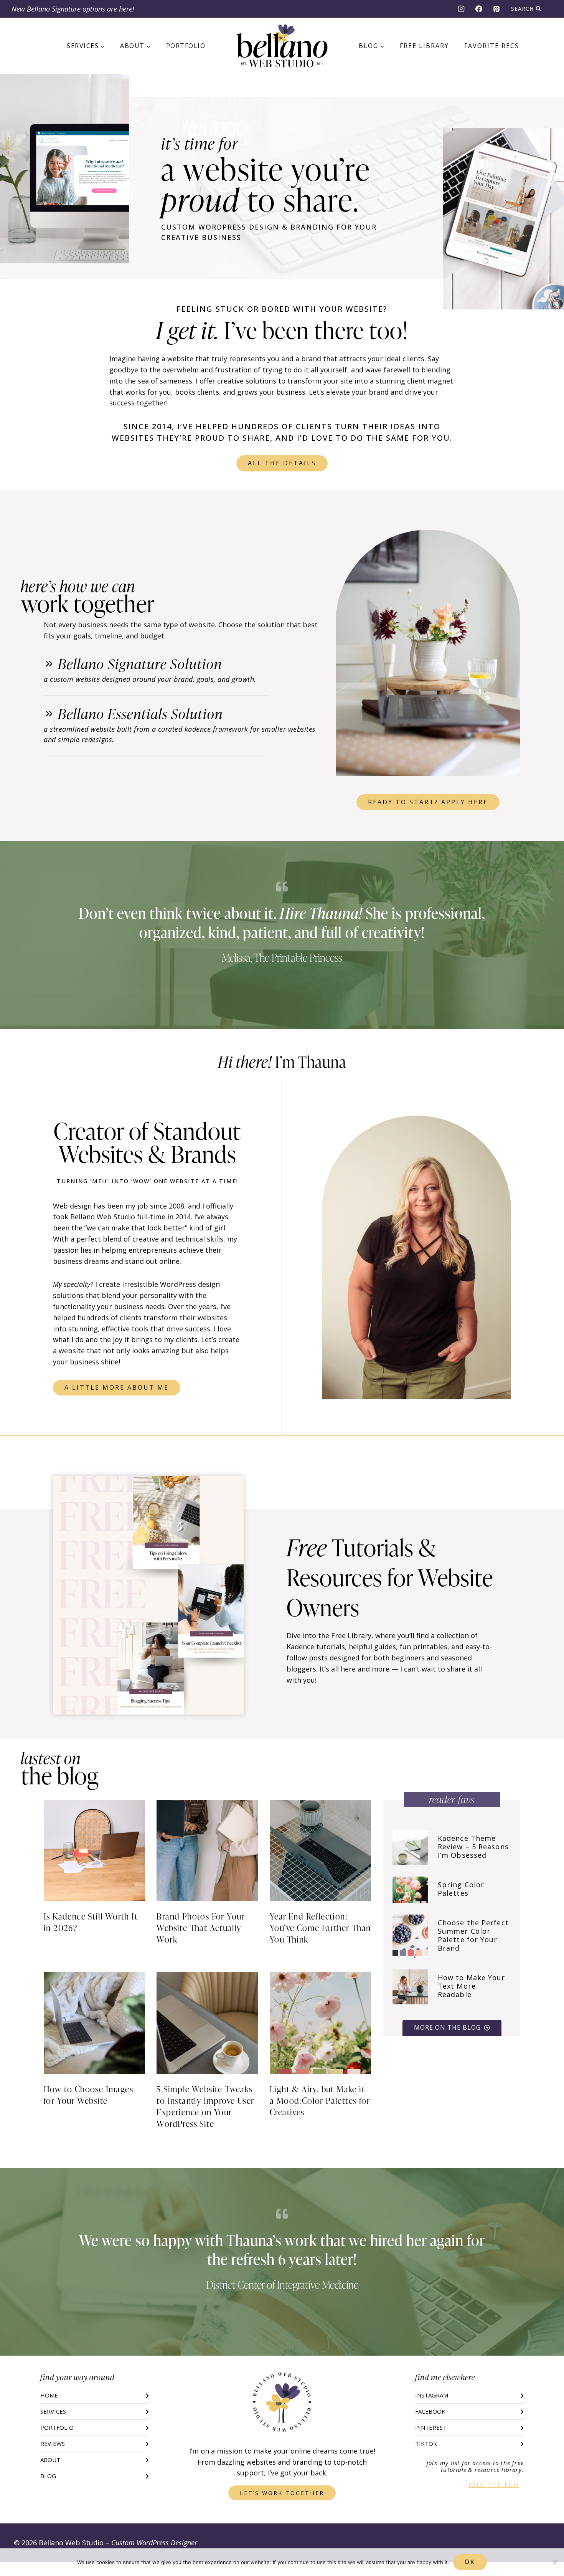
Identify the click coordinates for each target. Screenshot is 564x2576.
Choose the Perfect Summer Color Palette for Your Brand (473, 1935)
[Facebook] (479, 9)
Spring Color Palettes (461, 1889)
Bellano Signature (54, 9)
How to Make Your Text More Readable (472, 1986)
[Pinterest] (496, 9)
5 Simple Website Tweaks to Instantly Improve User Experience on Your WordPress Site (205, 2106)
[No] (554, 2562)
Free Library (424, 46)
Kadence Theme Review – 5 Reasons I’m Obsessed (473, 1847)
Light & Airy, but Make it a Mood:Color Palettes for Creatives (320, 2101)
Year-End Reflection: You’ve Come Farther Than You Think (320, 1928)
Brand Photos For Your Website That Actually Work (200, 1928)
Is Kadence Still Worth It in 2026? (91, 1922)
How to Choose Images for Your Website (88, 2095)
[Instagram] (461, 9)
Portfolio (186, 46)
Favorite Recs (492, 46)
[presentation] (94, 1850)
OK (470, 2562)
